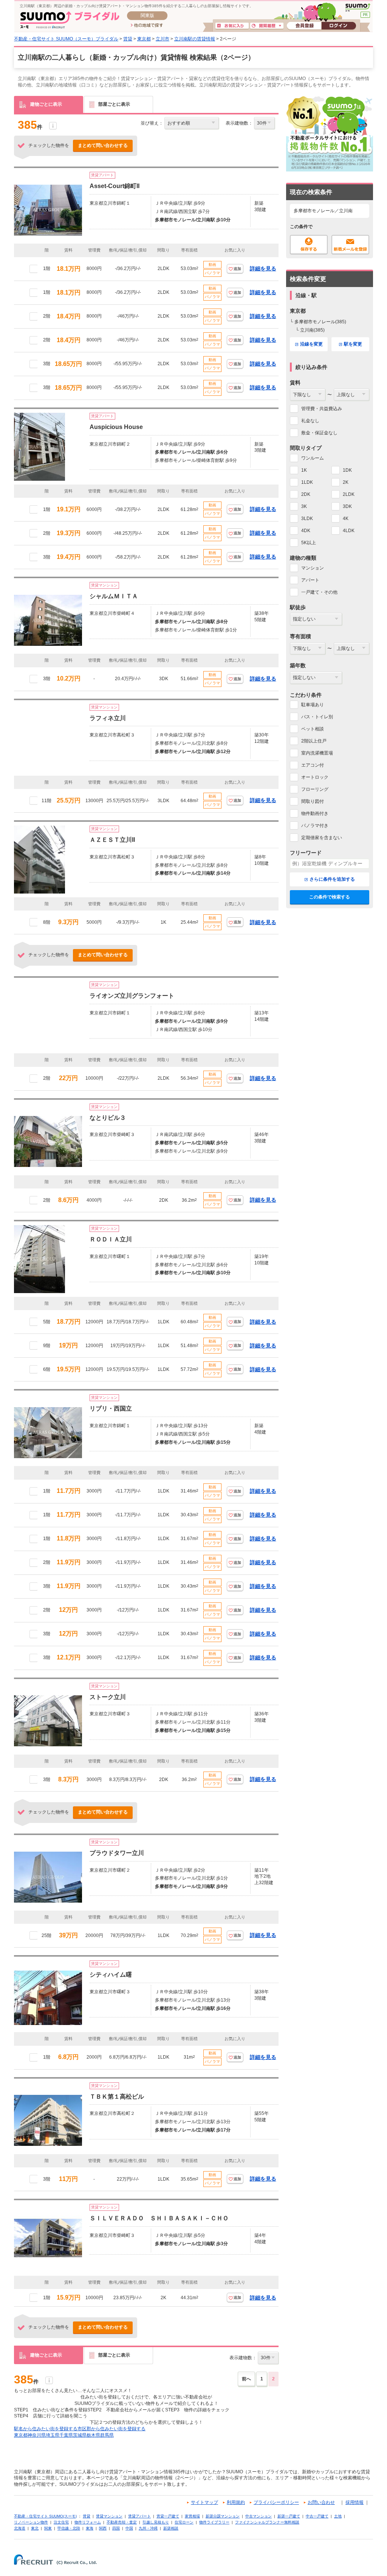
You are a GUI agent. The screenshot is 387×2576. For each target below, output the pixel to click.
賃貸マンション (109, 2516)
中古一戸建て (317, 2516)
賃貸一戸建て (168, 2516)
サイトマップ (204, 2502)
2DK (306, 494)
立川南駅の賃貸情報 (195, 39)
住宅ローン (184, 2522)
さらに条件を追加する (332, 879)
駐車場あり (313, 705)
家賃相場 (192, 2516)
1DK (347, 470)
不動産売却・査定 (122, 2522)
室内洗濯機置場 (317, 753)
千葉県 (66, 2435)
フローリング (315, 789)
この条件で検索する (330, 897)
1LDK (307, 482)
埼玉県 (53, 2435)
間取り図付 (313, 801)
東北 (35, 2528)
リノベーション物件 (31, 2522)
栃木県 (93, 2435)
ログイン (339, 26)
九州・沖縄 (148, 2528)
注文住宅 (61, 2522)
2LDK (349, 494)
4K (346, 519)
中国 (129, 2528)
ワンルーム (313, 458)
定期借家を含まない (322, 838)
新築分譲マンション (223, 2516)
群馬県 (107, 2435)
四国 (116, 2528)
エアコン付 (313, 765)
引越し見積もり (156, 2522)
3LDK (307, 519)
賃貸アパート (139, 2516)
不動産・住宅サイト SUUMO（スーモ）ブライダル (66, 39)
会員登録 (304, 26)
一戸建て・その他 (319, 592)
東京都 (144, 39)
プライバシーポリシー (276, 2502)
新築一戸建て (289, 2516)
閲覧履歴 (267, 26)
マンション (313, 568)
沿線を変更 (311, 344)
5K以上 (309, 543)
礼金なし (310, 421)
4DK (306, 531)
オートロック (315, 777)
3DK (347, 506)
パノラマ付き (315, 826)
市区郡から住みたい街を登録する (111, 2429)
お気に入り (232, 26)
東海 (90, 2528)
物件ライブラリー (214, 2522)
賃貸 (128, 39)
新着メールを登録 (350, 245)
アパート (310, 580)
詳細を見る (263, 269)
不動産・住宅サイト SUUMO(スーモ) (45, 2516)
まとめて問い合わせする (103, 145)
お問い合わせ (321, 2502)
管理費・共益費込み (322, 409)
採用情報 (354, 2502)
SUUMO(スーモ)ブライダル (70, 20)
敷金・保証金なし (319, 433)
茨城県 (80, 2435)
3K (304, 506)
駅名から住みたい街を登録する (46, 2429)
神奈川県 (37, 2435)
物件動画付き (315, 813)
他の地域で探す (147, 26)
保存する (309, 245)
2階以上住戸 (314, 741)
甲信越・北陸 (69, 2528)
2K (346, 482)
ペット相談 (313, 729)
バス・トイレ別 (317, 717)
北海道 (20, 2528)
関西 (103, 2528)
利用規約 (236, 2502)
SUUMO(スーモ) (358, 8)
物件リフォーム (88, 2522)
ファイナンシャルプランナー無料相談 (267, 2522)
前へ (246, 2379)
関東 (48, 2528)
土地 (338, 2516)
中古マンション (259, 2516)
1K (304, 470)
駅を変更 (353, 344)
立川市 (163, 39)
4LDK (349, 531)
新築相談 (171, 2528)
